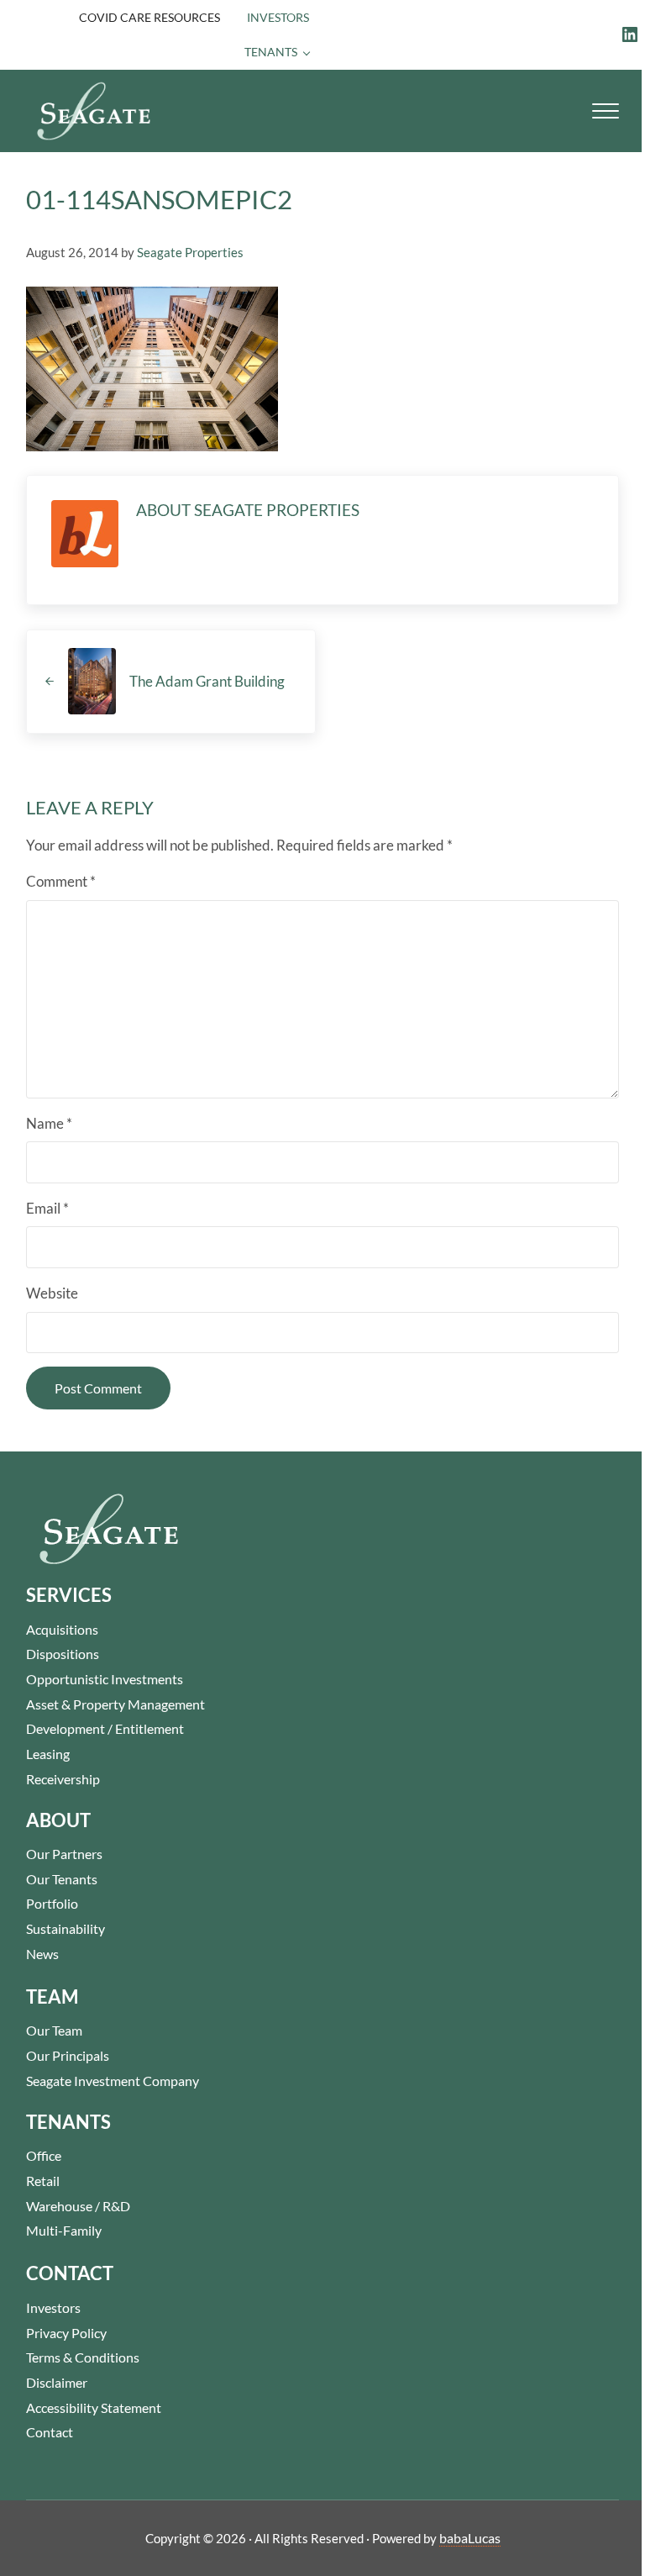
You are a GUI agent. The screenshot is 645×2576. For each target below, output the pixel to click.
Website (52, 1293)
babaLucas (470, 2538)
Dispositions (63, 1654)
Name (49, 1123)
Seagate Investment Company (113, 2081)
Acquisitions (62, 1629)
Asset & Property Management (115, 1704)
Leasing (48, 1754)
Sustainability (66, 1928)
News (42, 1954)
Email (47, 1208)
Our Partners (64, 1854)
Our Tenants (62, 1879)
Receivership (63, 1779)
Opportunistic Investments (105, 1679)
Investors (53, 2307)
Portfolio (52, 1903)
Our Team (54, 2030)
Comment (61, 881)
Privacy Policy (66, 2333)
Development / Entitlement (105, 1728)
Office (44, 2155)
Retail (43, 2181)
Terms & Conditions (83, 2357)
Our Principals (68, 2055)
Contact (50, 2432)
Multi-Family (64, 2230)
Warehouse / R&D (78, 2206)
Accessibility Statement (94, 2407)
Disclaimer (57, 2382)
